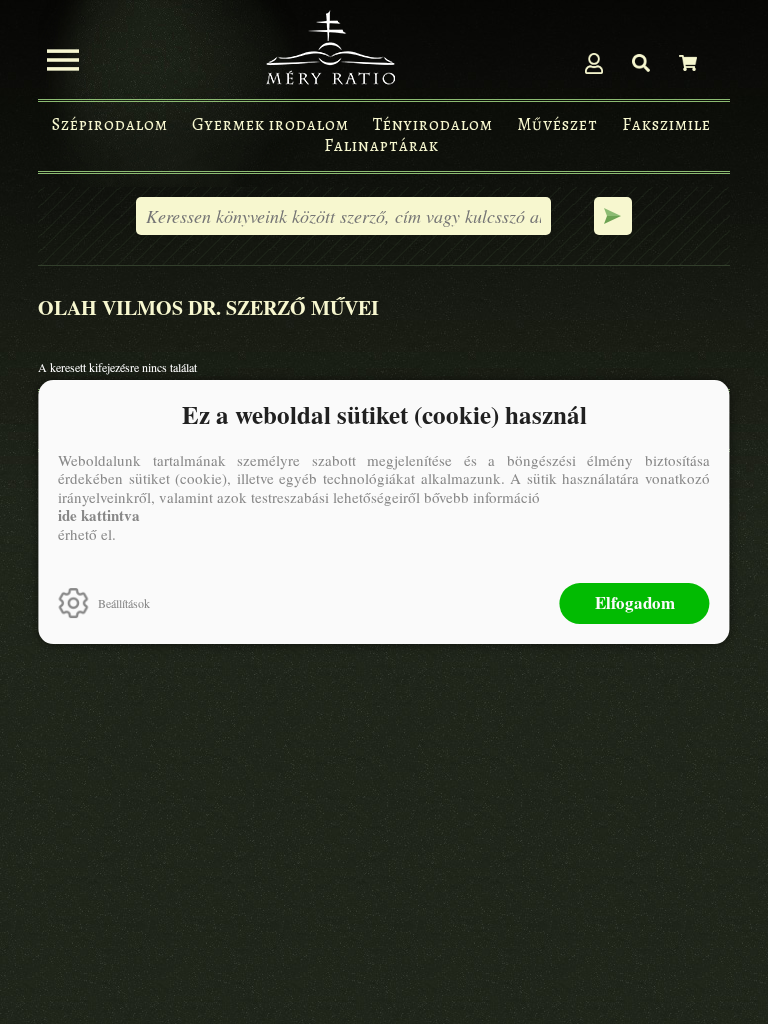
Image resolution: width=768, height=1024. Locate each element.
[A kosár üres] (688, 63)
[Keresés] (641, 63)
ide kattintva (99, 515)
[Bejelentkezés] (594, 63)
